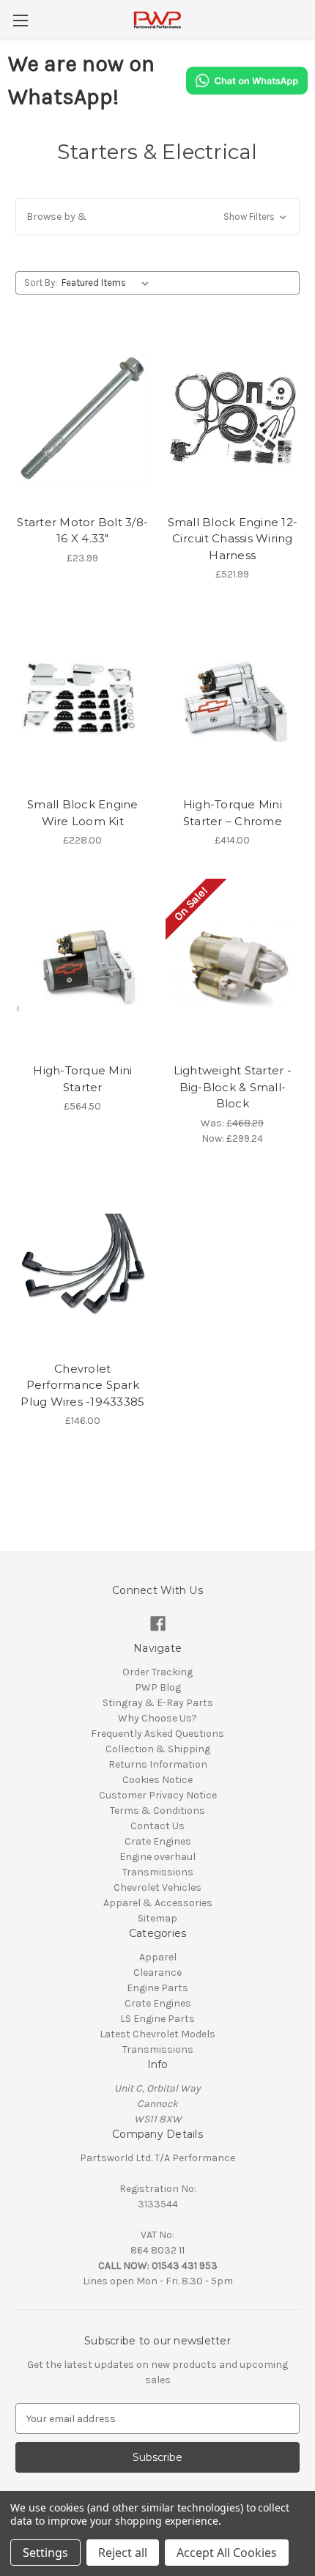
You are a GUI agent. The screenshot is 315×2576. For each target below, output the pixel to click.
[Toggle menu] (20, 20)
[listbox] (108, 283)
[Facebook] (158, 1624)
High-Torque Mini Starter (82, 1079)
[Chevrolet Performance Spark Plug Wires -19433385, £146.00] (83, 1265)
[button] (157, 217)
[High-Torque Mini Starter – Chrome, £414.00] (233, 701)
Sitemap (157, 1918)
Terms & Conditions (157, 1811)
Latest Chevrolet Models (157, 2034)
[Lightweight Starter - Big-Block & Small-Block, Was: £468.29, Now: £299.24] (233, 967)
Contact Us (157, 1826)
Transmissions (158, 1872)
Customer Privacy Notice (158, 1795)
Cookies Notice (157, 1780)
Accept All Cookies (227, 2553)
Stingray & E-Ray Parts (158, 1703)
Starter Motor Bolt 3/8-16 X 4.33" (82, 531)
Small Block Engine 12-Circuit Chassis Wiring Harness (233, 539)
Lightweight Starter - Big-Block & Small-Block (233, 1087)
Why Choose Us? (157, 1718)
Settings (45, 2553)
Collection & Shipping (158, 1749)
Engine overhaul (157, 1857)
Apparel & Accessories (158, 1903)
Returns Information (158, 1764)
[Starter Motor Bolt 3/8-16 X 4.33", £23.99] (83, 418)
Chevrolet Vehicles (157, 1887)
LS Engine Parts (157, 2019)
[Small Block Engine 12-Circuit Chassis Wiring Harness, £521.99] (233, 418)
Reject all (123, 2553)
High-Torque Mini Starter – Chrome (233, 813)
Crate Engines (158, 1841)
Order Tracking (157, 1672)
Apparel (158, 1957)
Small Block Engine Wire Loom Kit (83, 813)
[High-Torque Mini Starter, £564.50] (83, 967)
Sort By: (41, 283)
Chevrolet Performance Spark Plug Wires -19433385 (82, 1385)
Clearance (157, 1972)
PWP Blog (158, 1687)
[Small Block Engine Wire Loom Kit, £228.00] (83, 701)
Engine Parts (157, 1988)
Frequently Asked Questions (157, 1734)
